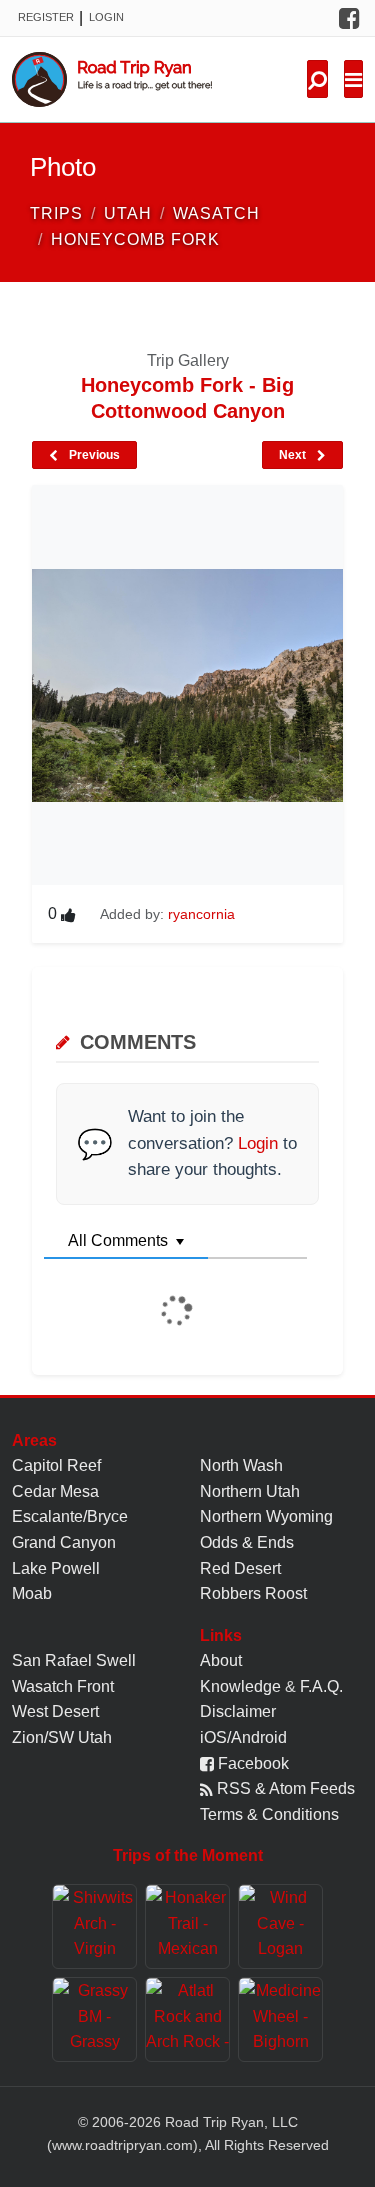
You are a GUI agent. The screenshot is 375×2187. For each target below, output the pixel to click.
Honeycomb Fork (135, 239)
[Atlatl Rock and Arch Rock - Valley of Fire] (187, 2019)
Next (294, 455)
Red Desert (240, 1568)
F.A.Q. (321, 1686)
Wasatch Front (63, 1686)
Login (106, 17)
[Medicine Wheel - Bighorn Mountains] (280, 2019)
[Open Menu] (353, 79)
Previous (93, 455)
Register (46, 17)
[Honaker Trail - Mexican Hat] (187, 1926)
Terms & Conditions (269, 1814)
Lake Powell (56, 1568)
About (221, 1660)
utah (128, 213)
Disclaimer (238, 1711)
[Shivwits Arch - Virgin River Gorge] (94, 1926)
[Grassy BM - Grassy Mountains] (94, 2019)
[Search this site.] (317, 79)
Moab (32, 1593)
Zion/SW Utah (62, 1737)
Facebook (251, 1763)
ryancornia (201, 914)
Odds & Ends (247, 1542)
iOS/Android (243, 1737)
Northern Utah (250, 1491)
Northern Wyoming (266, 1516)
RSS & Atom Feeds (284, 1788)
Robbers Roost (253, 1593)
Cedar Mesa (55, 1491)
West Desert (55, 1711)
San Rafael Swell (74, 1660)
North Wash (241, 1465)
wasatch (216, 213)
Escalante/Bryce (70, 1516)
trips (56, 213)
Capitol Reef (56, 1465)
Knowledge (240, 1686)
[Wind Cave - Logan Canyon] (280, 1926)
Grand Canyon (64, 1542)
